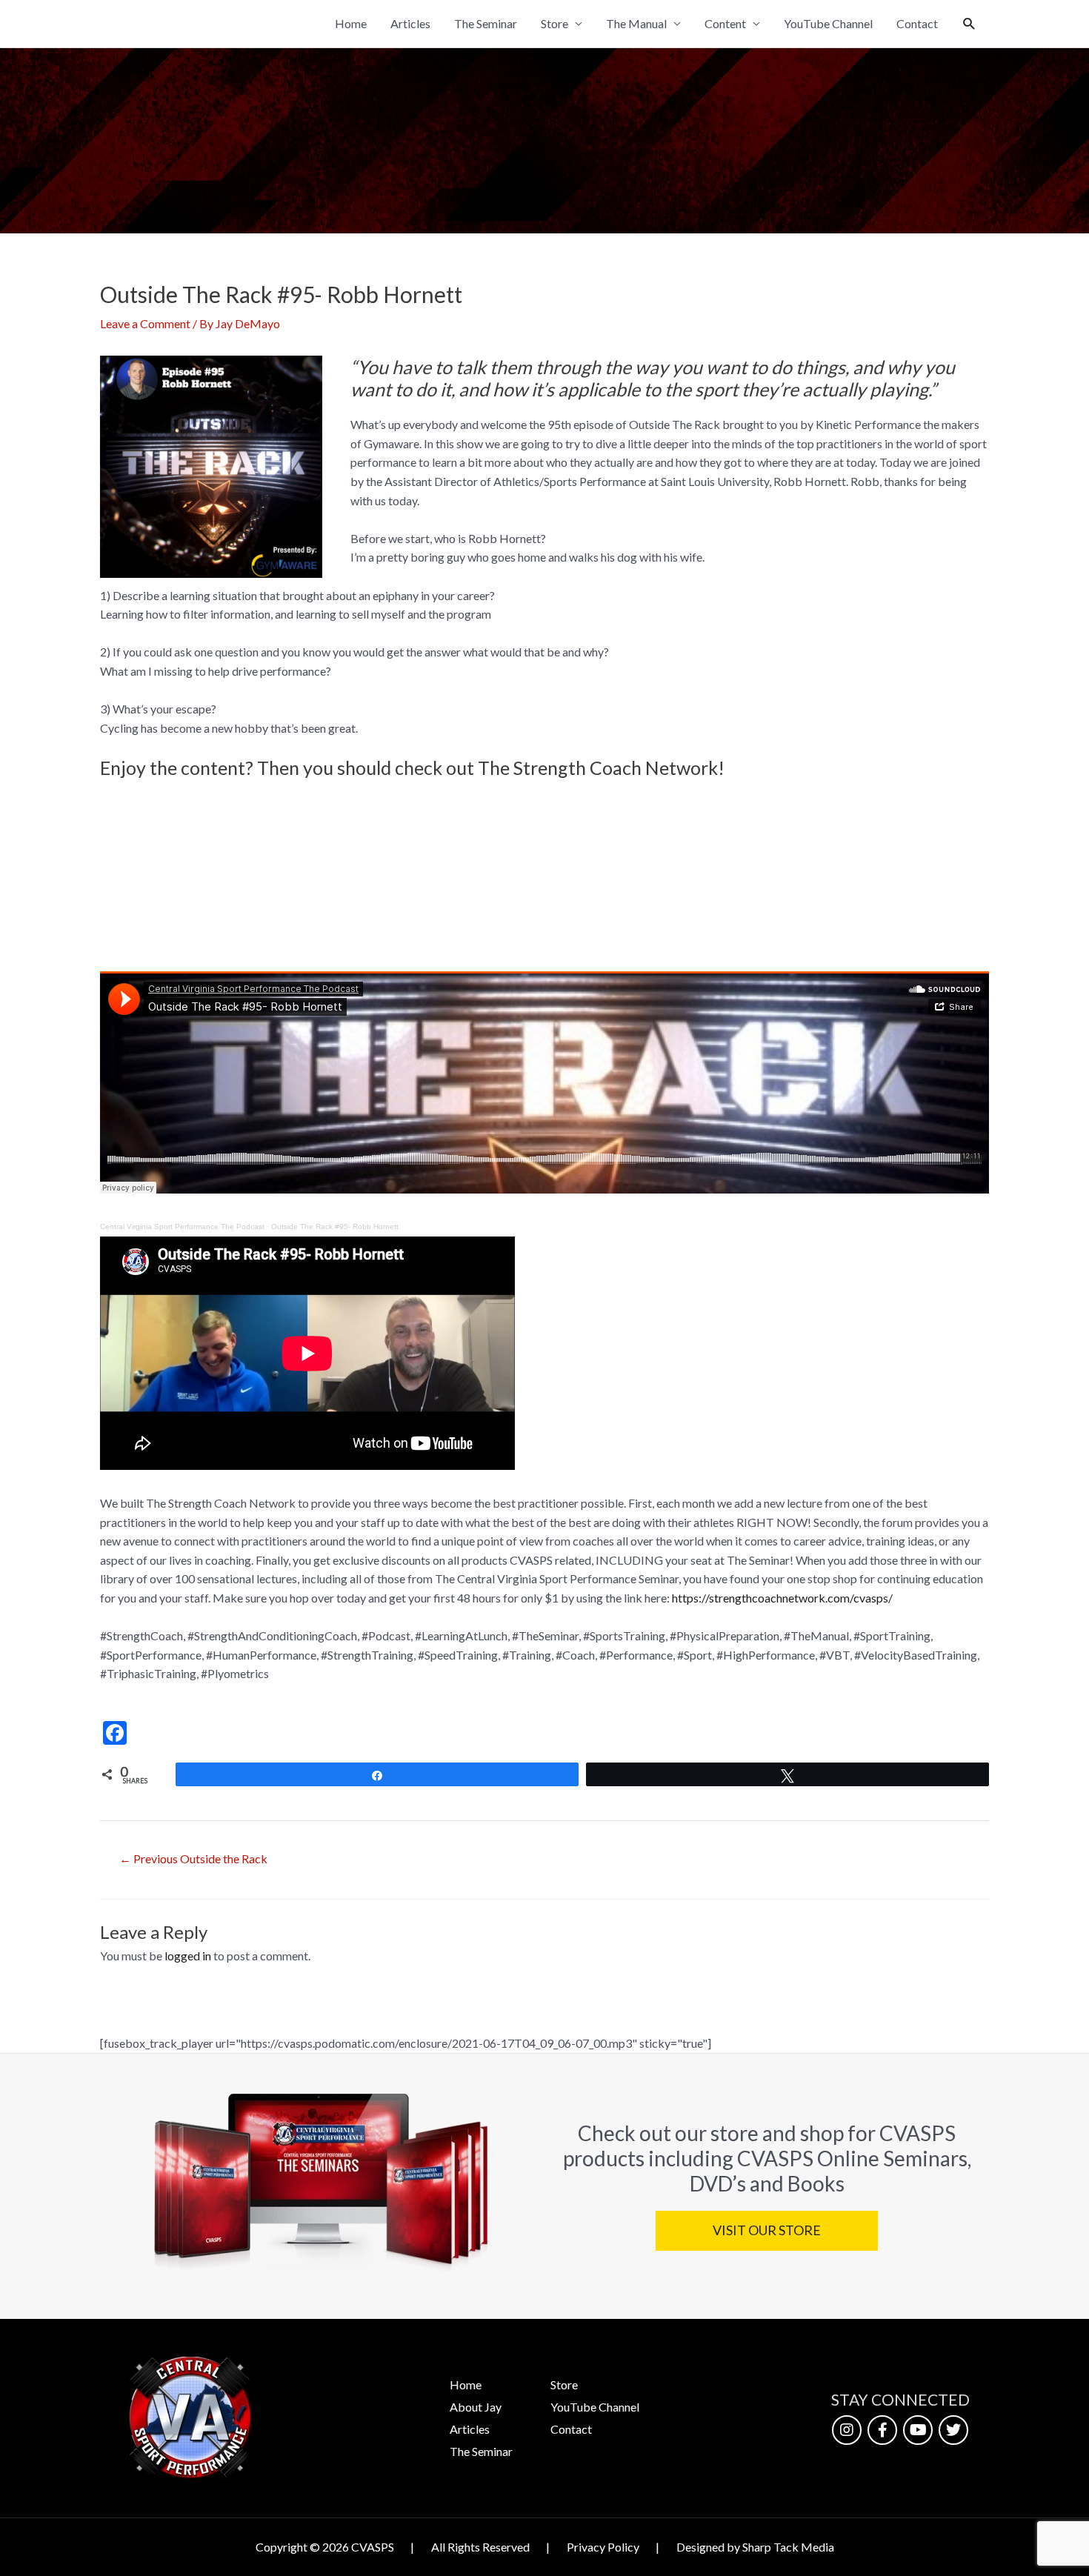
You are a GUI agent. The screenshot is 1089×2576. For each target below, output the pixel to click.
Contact (917, 23)
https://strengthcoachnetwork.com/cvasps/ (782, 1598)
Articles (410, 23)
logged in (188, 1956)
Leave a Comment (145, 323)
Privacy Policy (603, 2547)
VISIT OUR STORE (766, 2230)
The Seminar (486, 23)
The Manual (636, 23)
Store (555, 23)
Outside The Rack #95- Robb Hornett (335, 1227)
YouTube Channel (828, 23)
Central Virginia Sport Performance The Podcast (182, 1227)
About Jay (476, 2407)
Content (725, 23)
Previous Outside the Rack (193, 1858)
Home (351, 23)
